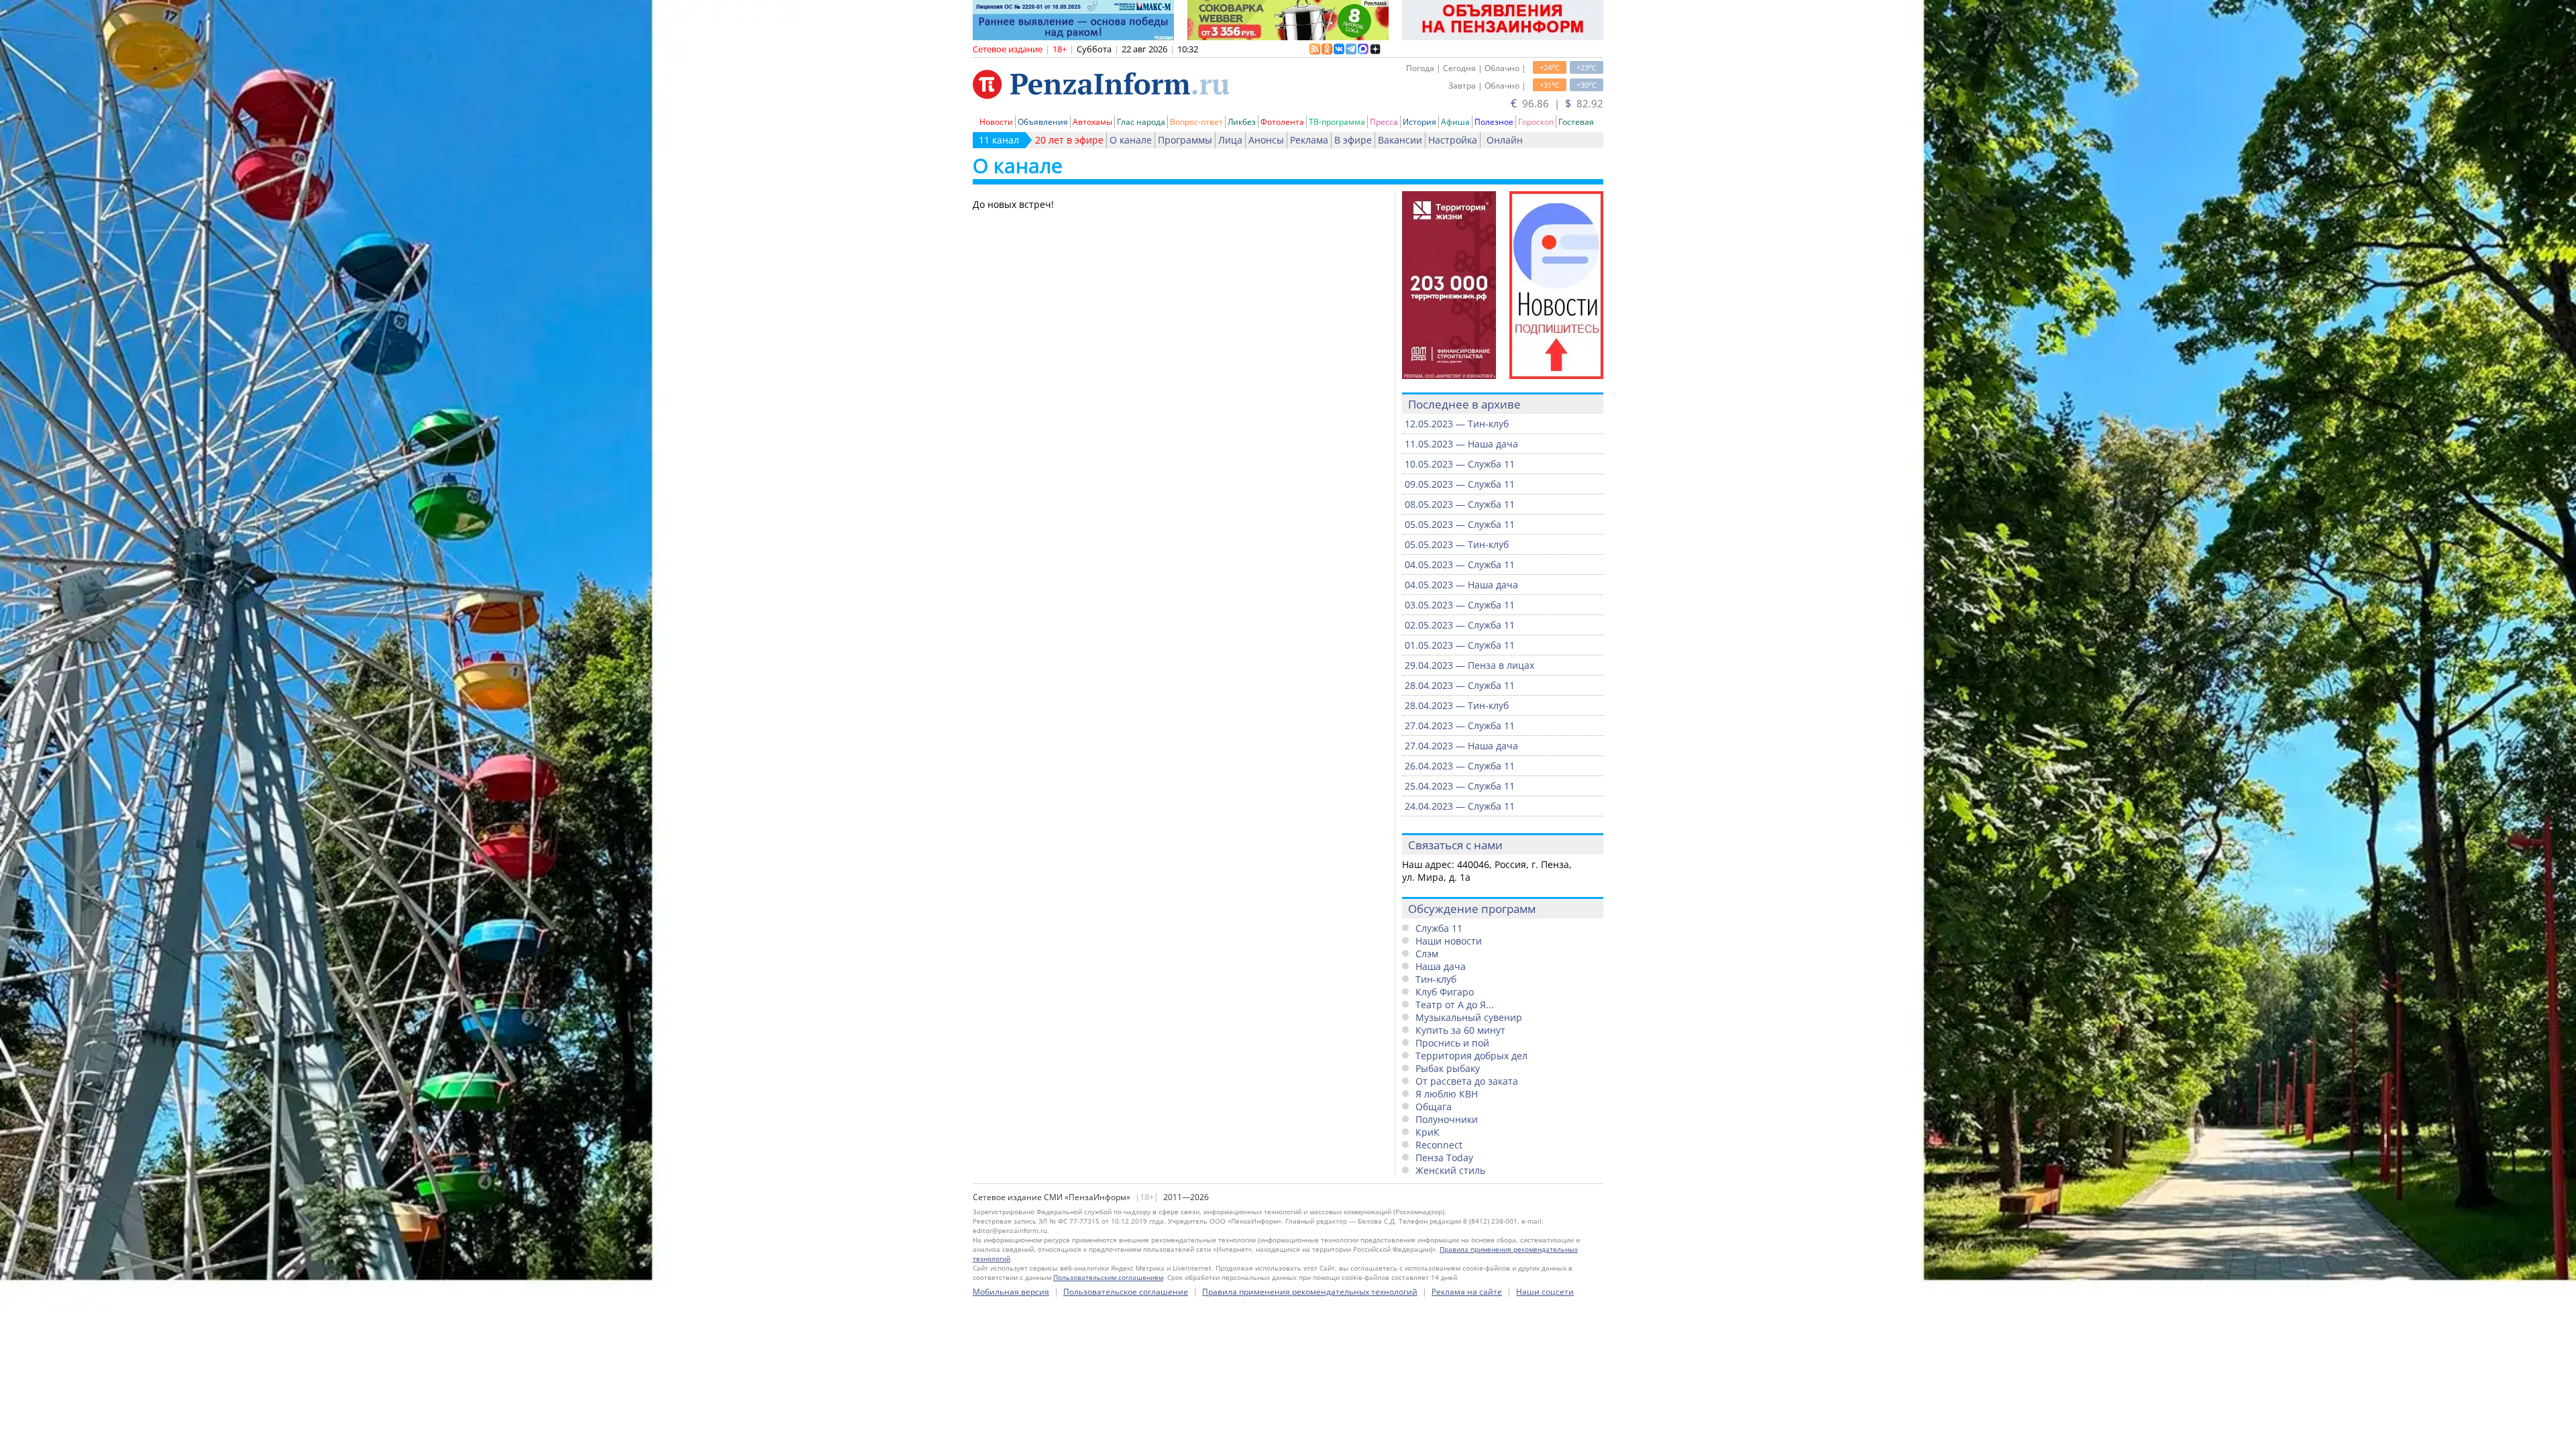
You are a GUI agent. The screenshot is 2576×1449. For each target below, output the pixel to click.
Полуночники (1447, 1119)
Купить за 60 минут (1460, 1030)
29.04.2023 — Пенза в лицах (1469, 665)
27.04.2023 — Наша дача (1461, 746)
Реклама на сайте (1467, 1292)
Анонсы (1266, 140)
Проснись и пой (1452, 1043)
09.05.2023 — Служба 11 (1460, 484)
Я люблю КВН (1447, 1094)
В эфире (1353, 140)
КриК (1428, 1132)
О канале (1131, 140)
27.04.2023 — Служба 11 (1460, 726)
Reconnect (1439, 1145)
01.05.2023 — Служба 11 (1460, 645)
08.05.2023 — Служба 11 (1460, 504)
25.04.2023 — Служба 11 (1460, 786)
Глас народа (1141, 122)
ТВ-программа (1337, 122)
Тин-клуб (1436, 979)
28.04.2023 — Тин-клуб (1457, 705)
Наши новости (1449, 941)
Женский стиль (1450, 1170)
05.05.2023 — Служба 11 (1460, 524)
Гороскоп (1536, 122)
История (1419, 122)
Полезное (1494, 122)
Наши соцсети (1545, 1292)
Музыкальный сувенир (1469, 1017)
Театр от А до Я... (1455, 1005)
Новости (996, 122)
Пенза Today (1444, 1158)
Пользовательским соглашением (1108, 1277)
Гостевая (1576, 122)
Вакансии (1400, 140)
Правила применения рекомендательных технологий (1310, 1292)
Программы (1185, 140)
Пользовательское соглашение (1126, 1292)
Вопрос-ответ (1196, 122)
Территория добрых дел (1471, 1056)
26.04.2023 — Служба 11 (1460, 766)
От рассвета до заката (1467, 1081)
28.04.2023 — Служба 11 (1460, 685)
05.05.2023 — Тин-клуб (1457, 544)
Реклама (1309, 140)
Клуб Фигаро (1445, 992)
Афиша (1455, 122)
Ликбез (1242, 122)
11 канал (999, 140)
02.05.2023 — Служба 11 (1460, 625)
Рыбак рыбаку (1448, 1068)
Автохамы (1092, 122)
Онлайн (1505, 140)
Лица (1230, 140)
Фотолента (1282, 122)
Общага (1434, 1107)
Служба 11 (1439, 928)
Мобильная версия (1011, 1292)
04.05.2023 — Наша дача (1461, 585)
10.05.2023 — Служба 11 (1460, 464)
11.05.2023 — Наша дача (1461, 444)
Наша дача (1441, 966)
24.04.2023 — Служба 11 (1460, 806)
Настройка (1453, 140)
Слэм (1427, 954)
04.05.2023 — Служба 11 (1460, 565)
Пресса (1384, 122)
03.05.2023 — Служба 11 (1460, 605)
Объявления (1043, 122)
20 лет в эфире (1069, 140)
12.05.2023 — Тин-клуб (1457, 424)
